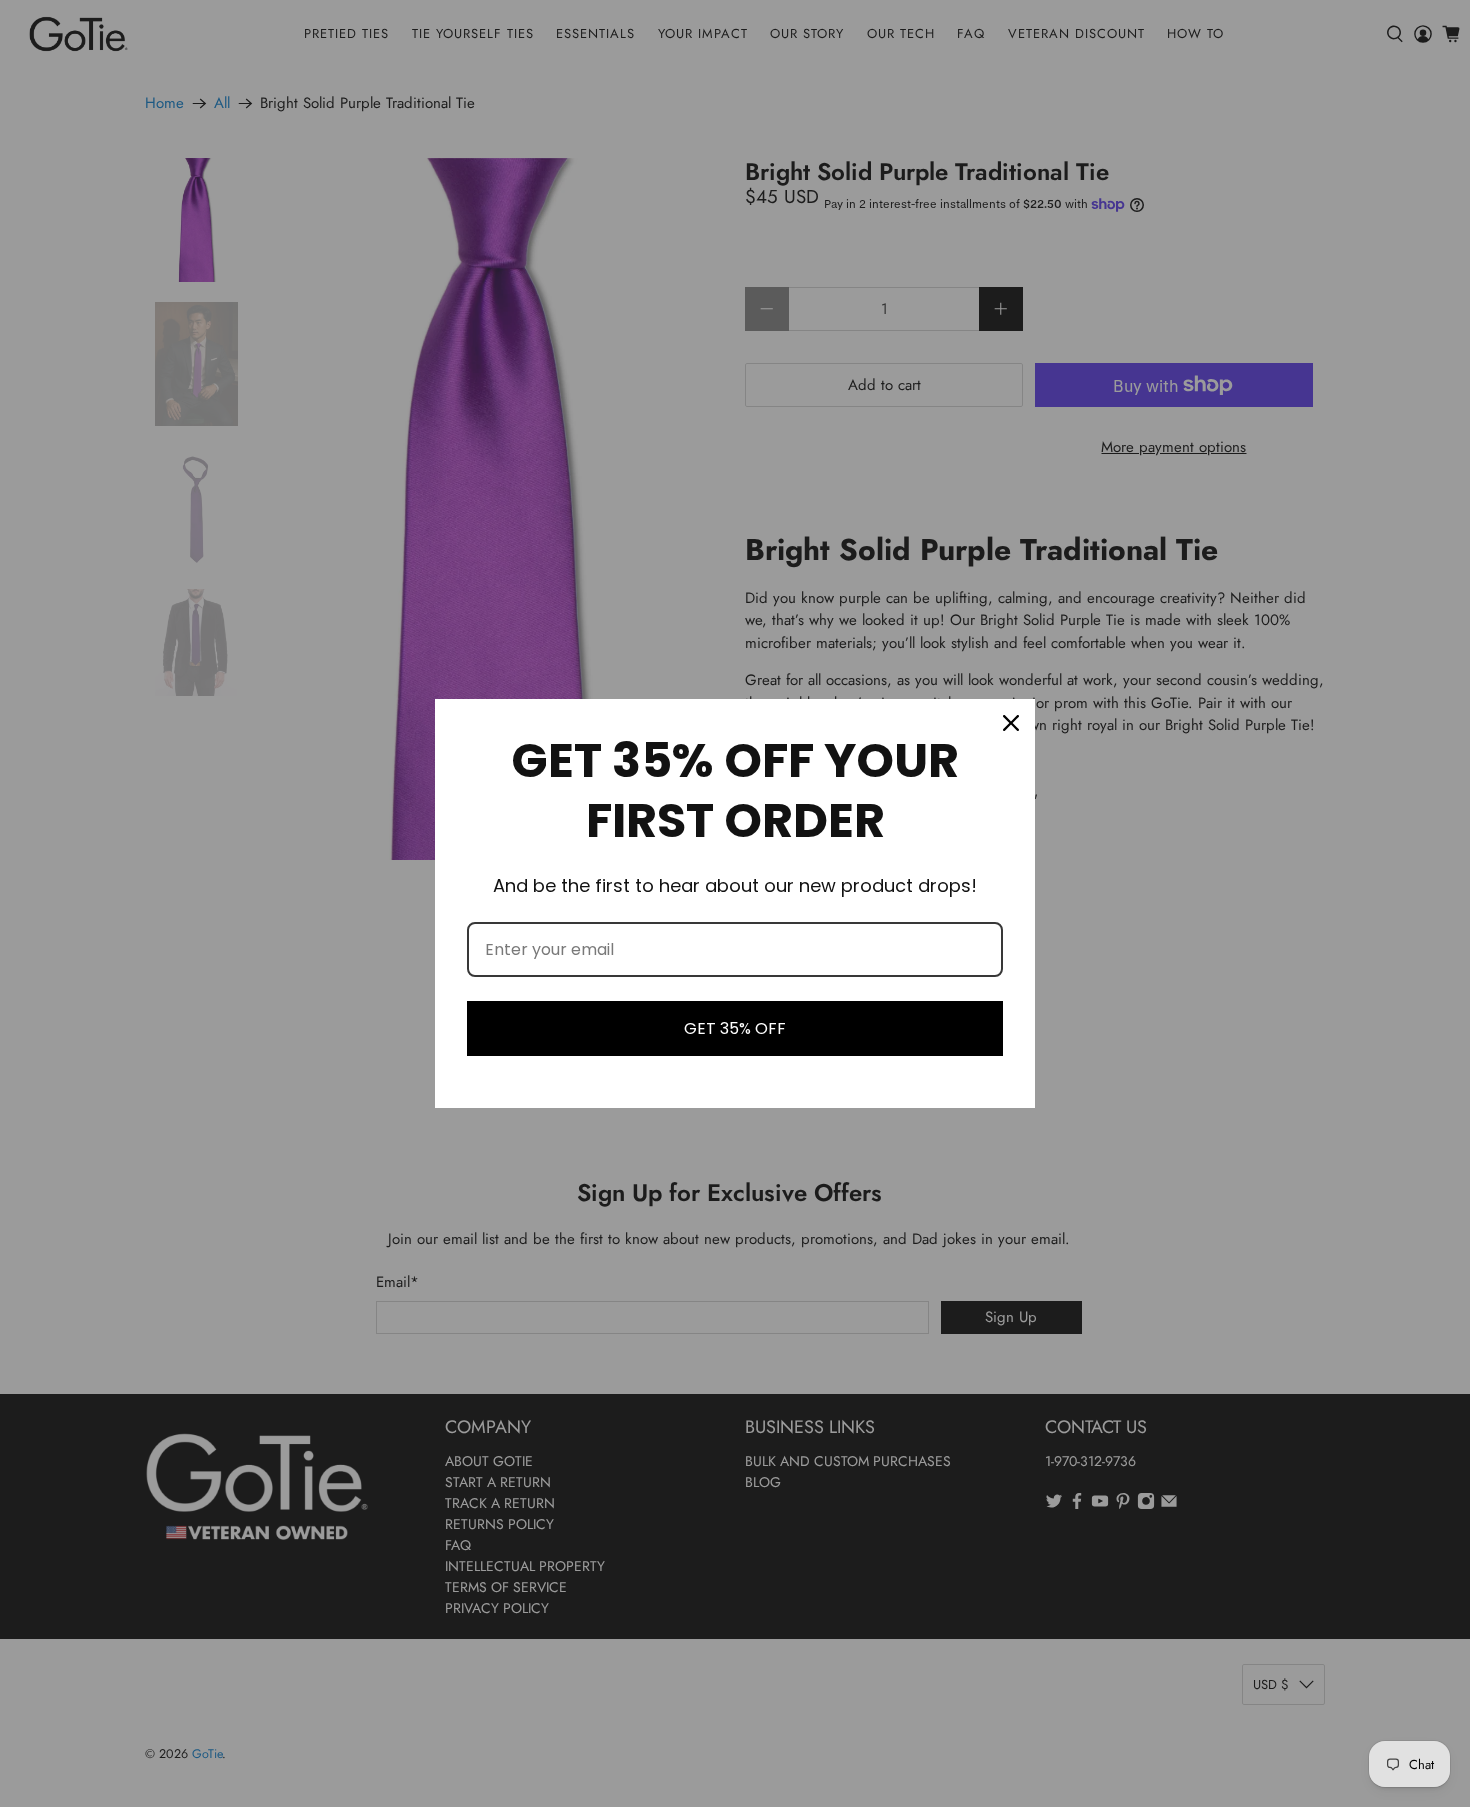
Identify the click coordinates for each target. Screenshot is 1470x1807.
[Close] (1011, 723)
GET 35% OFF (735, 1028)
